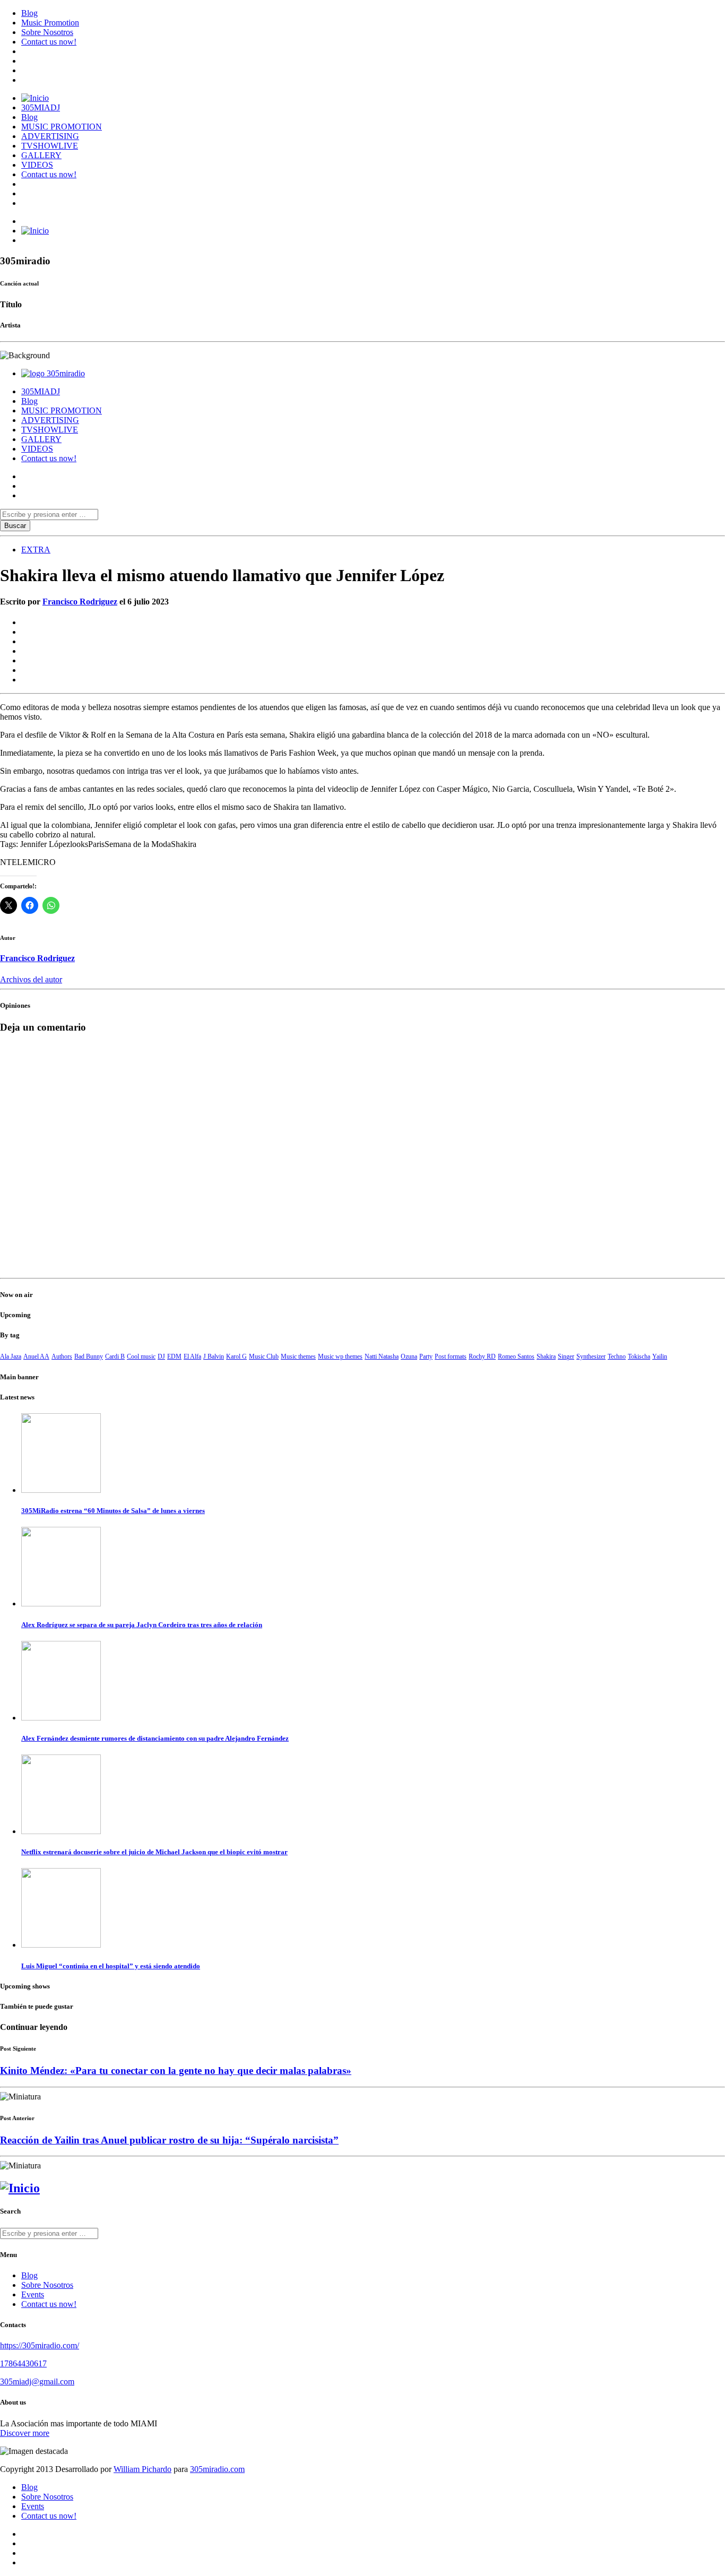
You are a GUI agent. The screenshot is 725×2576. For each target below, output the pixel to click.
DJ (161, 1356)
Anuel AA (36, 1356)
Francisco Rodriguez (80, 602)
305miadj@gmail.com (37, 2381)
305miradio (66, 373)
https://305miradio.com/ (40, 2345)
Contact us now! (49, 42)
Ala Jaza (11, 1356)
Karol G (236, 1356)
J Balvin (214, 1356)
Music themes (298, 1356)
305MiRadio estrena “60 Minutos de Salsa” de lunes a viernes (113, 1511)
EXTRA (36, 550)
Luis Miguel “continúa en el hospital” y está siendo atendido (111, 1966)
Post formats (451, 1356)
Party (426, 1356)
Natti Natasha (382, 1356)
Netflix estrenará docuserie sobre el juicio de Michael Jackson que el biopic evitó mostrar (154, 1852)
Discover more (25, 2433)
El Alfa (192, 1356)
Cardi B (115, 1356)
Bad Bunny (89, 1356)
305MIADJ (41, 107)
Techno (617, 1356)
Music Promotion (50, 23)
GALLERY (41, 155)
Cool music (141, 1356)
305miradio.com (217, 2469)
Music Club (264, 1356)
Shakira (546, 1356)
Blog (29, 13)
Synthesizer (591, 1356)
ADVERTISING (50, 136)
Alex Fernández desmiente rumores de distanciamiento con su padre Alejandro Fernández (155, 1738)
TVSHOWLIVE (50, 146)
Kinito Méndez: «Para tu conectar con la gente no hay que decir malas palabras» (176, 2071)
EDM (174, 1356)
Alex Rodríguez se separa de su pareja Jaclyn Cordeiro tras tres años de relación (142, 1625)
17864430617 (23, 2363)
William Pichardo (143, 2469)
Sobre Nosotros (47, 32)
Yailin (660, 1356)
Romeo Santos (516, 1356)
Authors (62, 1356)
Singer (566, 1356)
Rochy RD (482, 1356)
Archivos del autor (31, 979)
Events (33, 2294)
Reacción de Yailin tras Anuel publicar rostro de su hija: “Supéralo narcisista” (169, 2140)
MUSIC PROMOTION (62, 127)
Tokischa (639, 1356)
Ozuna (409, 1356)
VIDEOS (37, 165)
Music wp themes (340, 1356)
